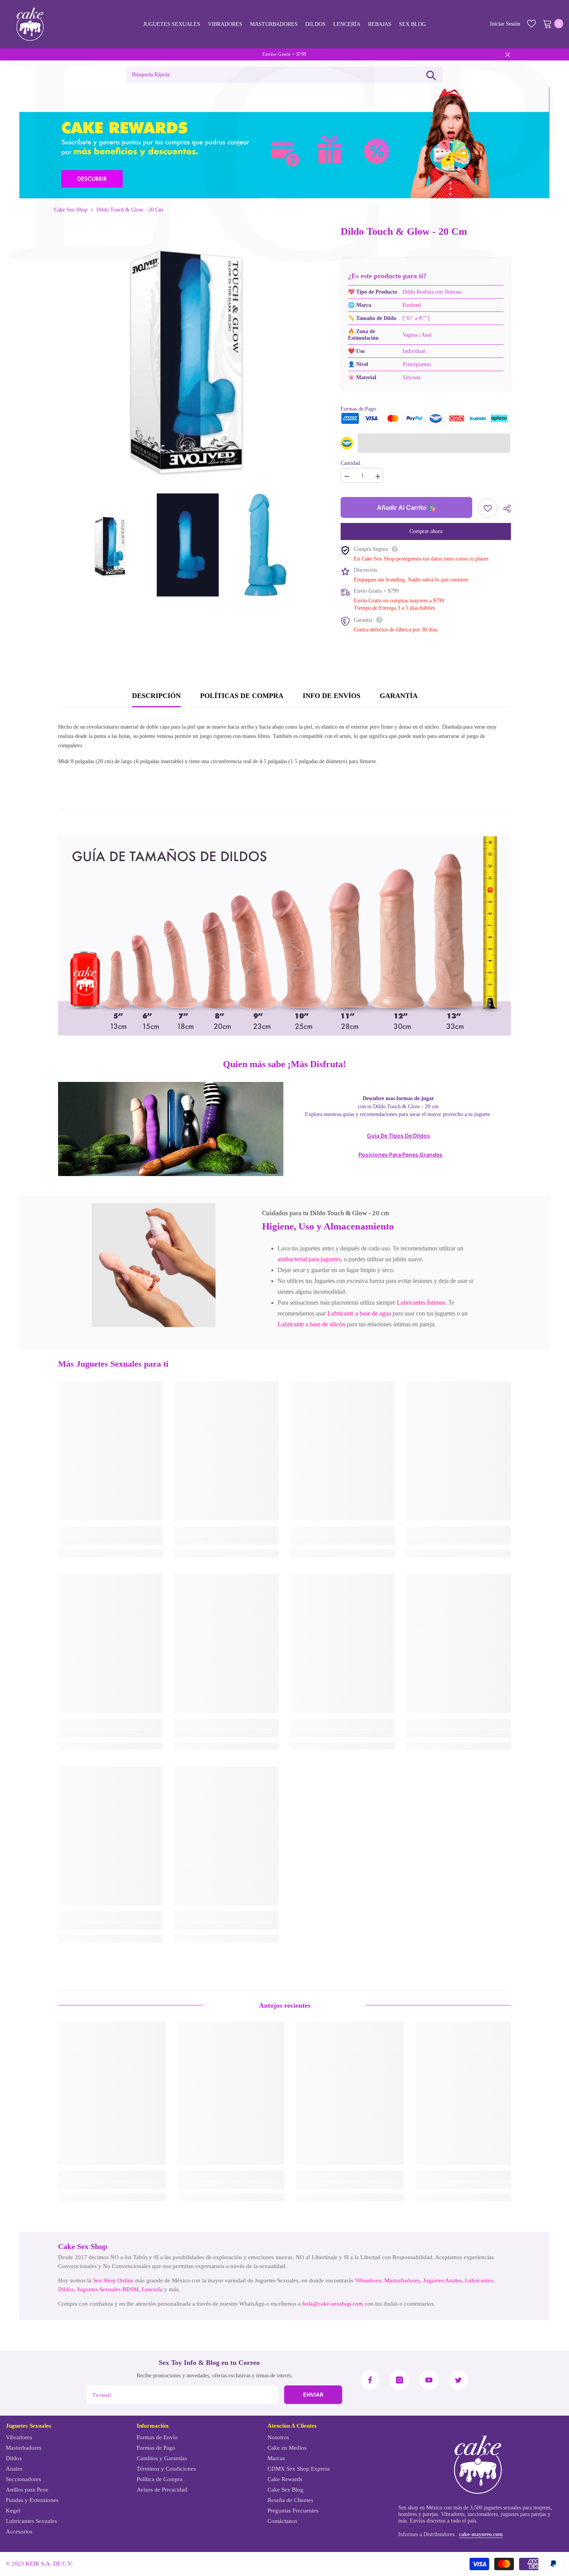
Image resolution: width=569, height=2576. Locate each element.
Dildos (66, 2289)
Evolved (412, 305)
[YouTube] (429, 2380)
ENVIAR (313, 2395)
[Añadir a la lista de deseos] (488, 508)
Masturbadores (402, 2280)
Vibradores (368, 2280)
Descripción (156, 696)
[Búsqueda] (431, 75)
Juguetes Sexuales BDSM (108, 2289)
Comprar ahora (426, 531)
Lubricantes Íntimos (421, 1303)
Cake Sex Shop (71, 210)
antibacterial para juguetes (309, 1259)
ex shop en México (422, 2508)
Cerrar (508, 54)
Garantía (399, 696)
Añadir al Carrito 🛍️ (406, 507)
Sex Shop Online (113, 2280)
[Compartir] (504, 509)
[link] (154, 1265)
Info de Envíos (332, 696)
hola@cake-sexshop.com (333, 2304)
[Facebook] (370, 2380)
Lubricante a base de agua (359, 1313)
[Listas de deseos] (531, 24)
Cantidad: (351, 463)
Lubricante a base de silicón (311, 1324)
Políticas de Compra (242, 696)
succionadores (483, 2514)
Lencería (152, 2289)
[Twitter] (458, 2380)
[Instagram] (399, 2380)
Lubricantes (479, 2280)
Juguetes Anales (442, 2280)
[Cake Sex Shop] (284, 143)
